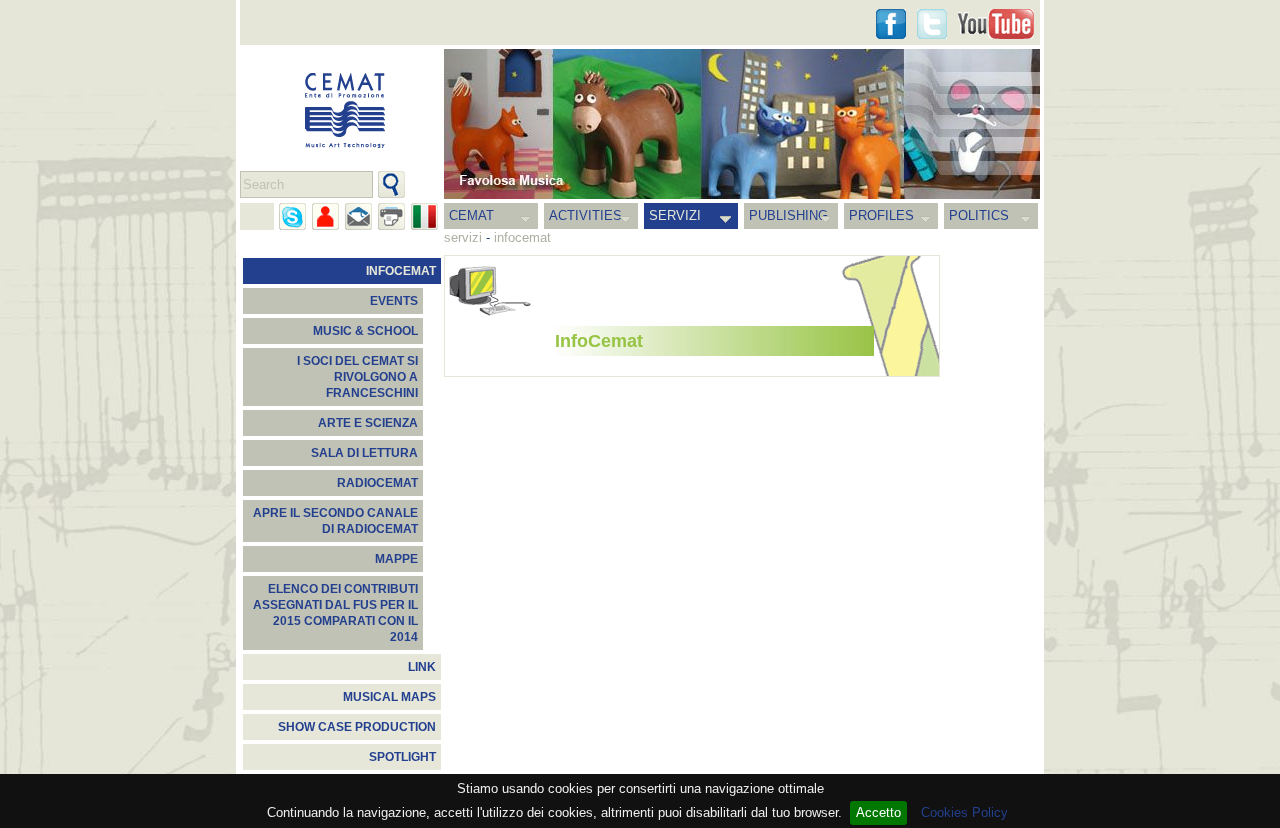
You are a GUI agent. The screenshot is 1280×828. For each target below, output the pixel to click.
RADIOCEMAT (377, 483)
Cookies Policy (964, 812)
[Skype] (292, 216)
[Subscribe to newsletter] (358, 216)
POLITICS (979, 215)
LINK (422, 667)
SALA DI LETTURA (364, 453)
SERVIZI (675, 215)
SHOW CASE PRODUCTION (357, 727)
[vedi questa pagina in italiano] (424, 216)
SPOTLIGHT (402, 757)
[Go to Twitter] (932, 24)
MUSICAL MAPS (389, 697)
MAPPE (396, 559)
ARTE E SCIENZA (368, 423)
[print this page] (391, 216)
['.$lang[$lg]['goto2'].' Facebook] (891, 24)
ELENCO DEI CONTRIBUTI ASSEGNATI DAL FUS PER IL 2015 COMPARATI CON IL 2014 (335, 613)
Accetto (878, 812)
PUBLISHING (788, 215)
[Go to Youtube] (996, 24)
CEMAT (471, 215)
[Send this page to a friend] (325, 216)
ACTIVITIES (585, 215)
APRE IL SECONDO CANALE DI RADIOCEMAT (335, 521)
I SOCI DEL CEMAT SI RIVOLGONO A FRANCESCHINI (357, 377)
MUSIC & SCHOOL (365, 331)
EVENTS (394, 301)
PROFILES (881, 215)
